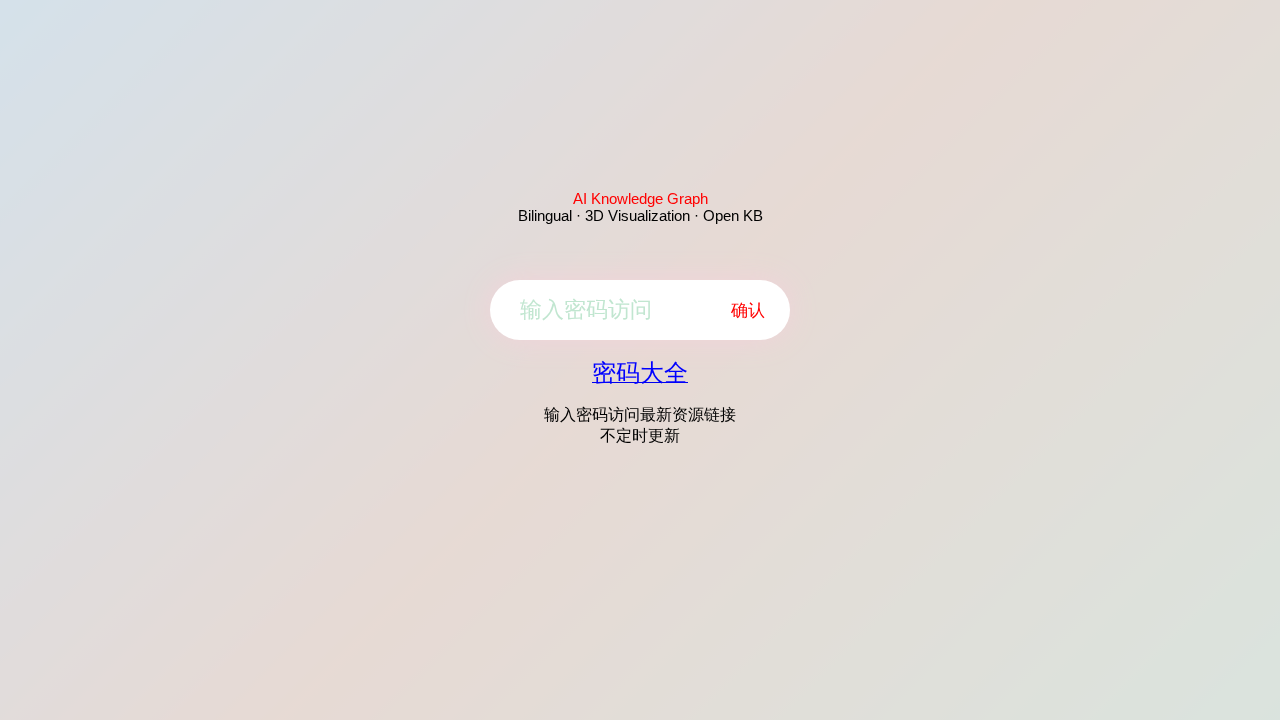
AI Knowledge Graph (640, 198)
